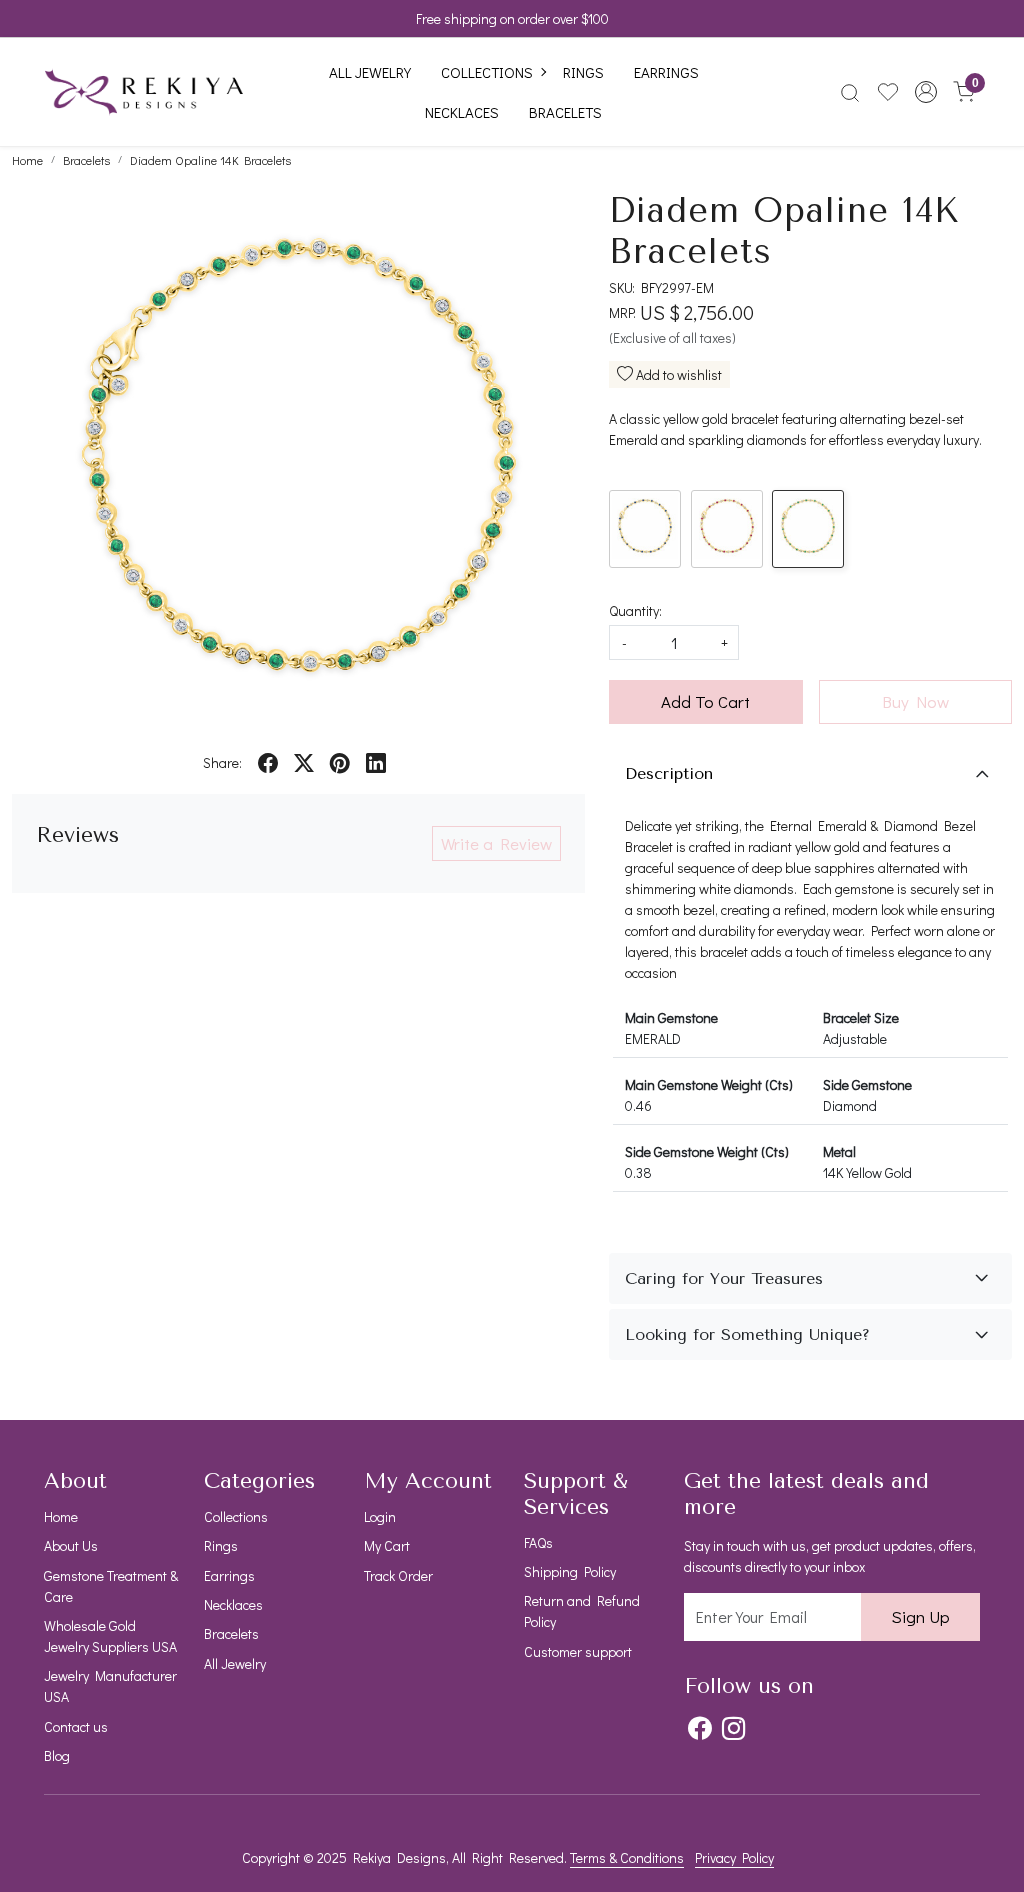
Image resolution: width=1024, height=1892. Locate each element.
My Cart (387, 1545)
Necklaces (462, 112)
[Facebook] (699, 1727)
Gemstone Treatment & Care (111, 1586)
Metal (839, 1151)
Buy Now (915, 701)
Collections (487, 72)
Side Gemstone (867, 1084)
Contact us (76, 1726)
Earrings (666, 72)
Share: (222, 762)
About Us (71, 1545)
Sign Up (920, 1616)
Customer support (578, 1651)
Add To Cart (705, 701)
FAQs (538, 1542)
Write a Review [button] (496, 843)
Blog (57, 1755)
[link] (850, 92)
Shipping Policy (570, 1571)
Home (61, 1516)
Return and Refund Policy (582, 1611)
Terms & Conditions (627, 1857)
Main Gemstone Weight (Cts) (709, 1084)
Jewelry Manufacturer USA (110, 1686)
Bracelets (565, 112)
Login (380, 1516)
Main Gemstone (671, 1017)
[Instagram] (733, 1727)
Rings (583, 72)
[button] (926, 92)
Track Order (398, 1575)
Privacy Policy (734, 1857)
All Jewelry (370, 72)
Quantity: (635, 610)
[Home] (144, 92)
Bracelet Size (861, 1017)
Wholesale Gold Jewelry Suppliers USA (110, 1636)
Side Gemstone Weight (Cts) (707, 1151)
